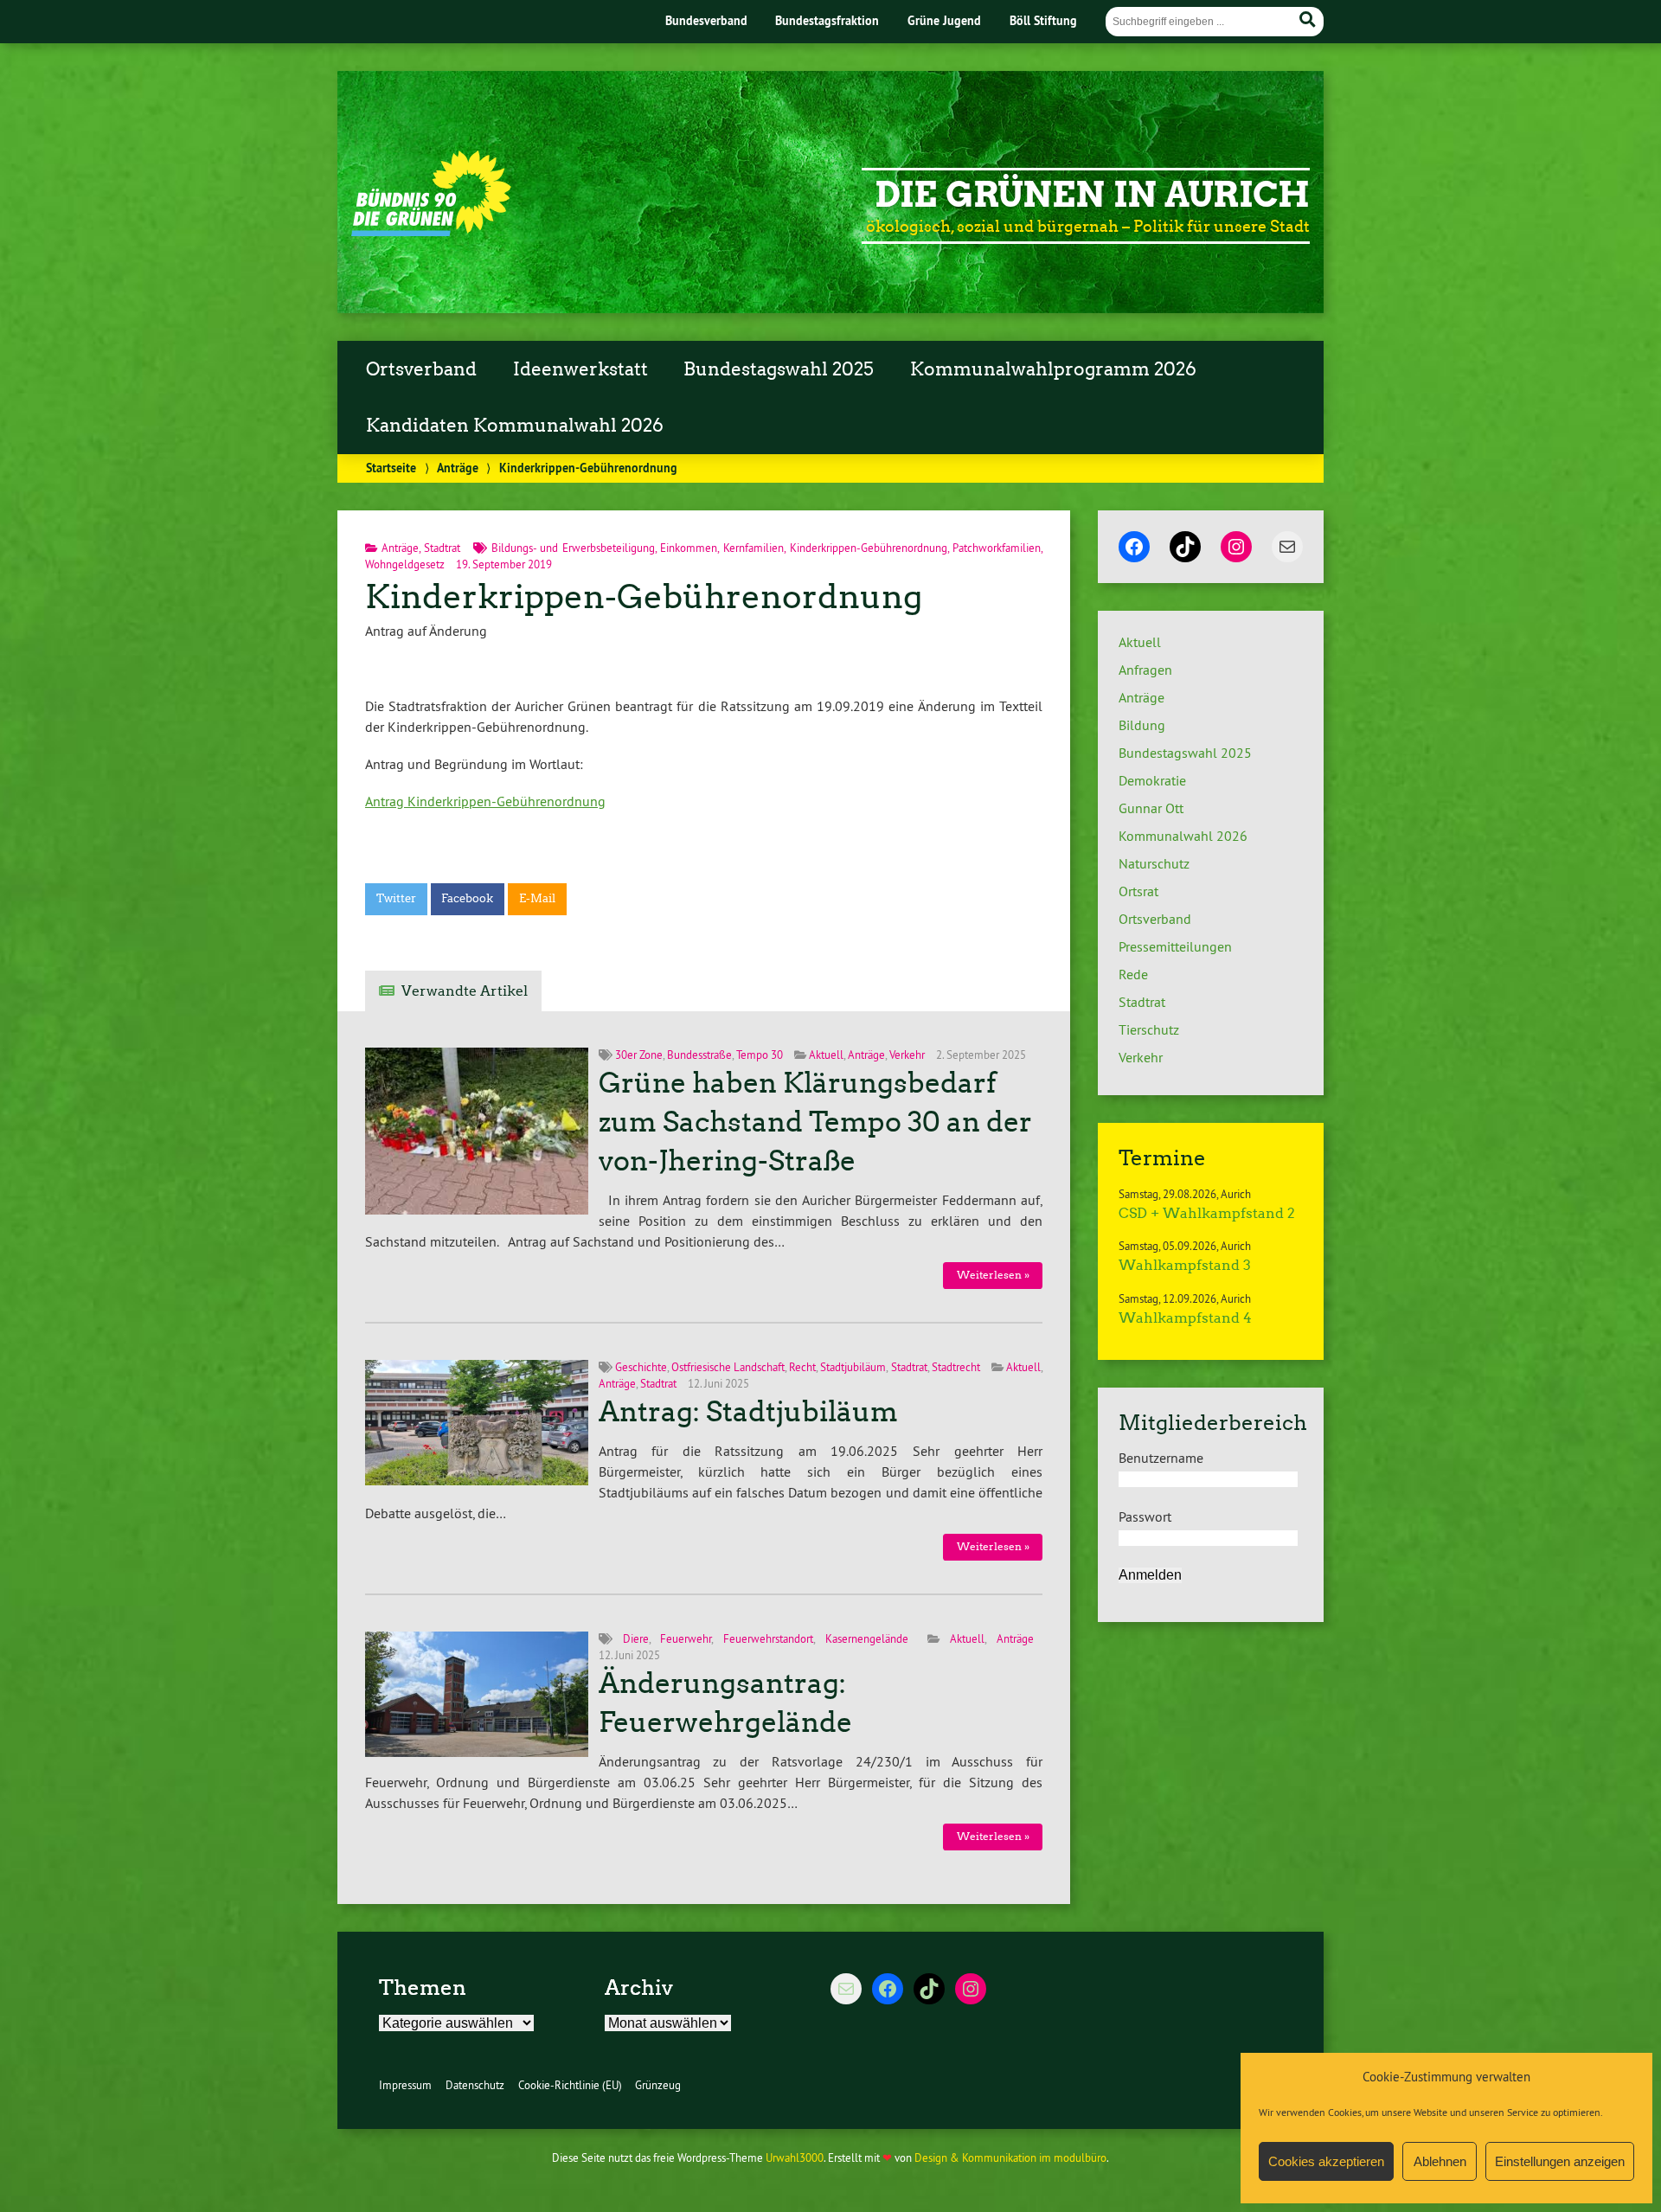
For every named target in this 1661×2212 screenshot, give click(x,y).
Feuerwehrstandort (768, 1638)
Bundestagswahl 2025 (779, 369)
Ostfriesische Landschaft (728, 1367)
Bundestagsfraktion (827, 20)
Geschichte (641, 1367)
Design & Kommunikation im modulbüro (1010, 2158)
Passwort (1145, 1516)
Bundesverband (706, 20)
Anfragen (1145, 670)
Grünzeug (658, 2085)
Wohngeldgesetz (405, 564)
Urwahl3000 (795, 2158)
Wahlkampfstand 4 (1185, 1318)
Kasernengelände (867, 1638)
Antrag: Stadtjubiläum (748, 1412)
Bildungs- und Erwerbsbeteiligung (573, 548)
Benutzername (1161, 1458)
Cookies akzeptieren (1326, 2161)
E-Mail (537, 898)
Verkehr (907, 1055)
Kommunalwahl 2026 (1183, 836)
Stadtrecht (956, 1367)
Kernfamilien (754, 548)
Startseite (391, 468)
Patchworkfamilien (997, 548)
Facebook (467, 898)
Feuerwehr (686, 1638)
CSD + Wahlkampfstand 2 (1207, 1213)
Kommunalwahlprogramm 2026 (1053, 369)
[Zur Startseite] (431, 231)
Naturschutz (1154, 863)
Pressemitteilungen (1175, 946)
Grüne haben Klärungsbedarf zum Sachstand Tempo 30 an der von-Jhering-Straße (815, 1122)
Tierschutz (1149, 1029)
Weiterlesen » (993, 1275)
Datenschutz (475, 2085)
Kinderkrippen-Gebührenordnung (869, 548)
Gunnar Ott (1151, 808)
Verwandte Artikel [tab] (465, 991)
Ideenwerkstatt (580, 369)
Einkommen (689, 548)
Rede (1133, 974)
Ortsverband (421, 369)
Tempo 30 (760, 1055)
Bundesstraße (699, 1055)
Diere (636, 1638)
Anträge (458, 468)
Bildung (1142, 725)
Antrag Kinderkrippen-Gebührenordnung (485, 801)
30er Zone (639, 1055)
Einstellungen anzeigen (1560, 2161)
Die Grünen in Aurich (1092, 195)
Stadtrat (442, 548)
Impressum (405, 2085)
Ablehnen (1440, 2161)
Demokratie (1152, 780)
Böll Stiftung (1043, 20)
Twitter (396, 898)
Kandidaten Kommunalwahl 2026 (515, 426)
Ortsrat (1138, 891)
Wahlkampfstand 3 (1185, 1265)
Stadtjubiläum (853, 1367)
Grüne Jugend (944, 20)
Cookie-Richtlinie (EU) (570, 2085)
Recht (802, 1367)
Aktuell (826, 1055)
